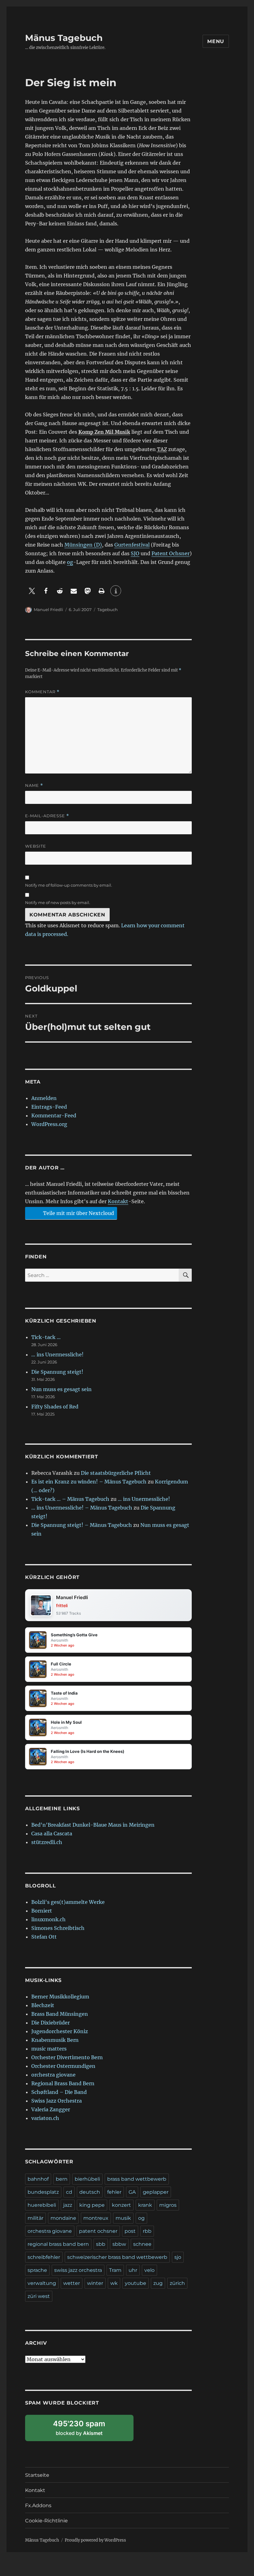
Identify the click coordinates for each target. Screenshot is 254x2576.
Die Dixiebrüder (50, 2023)
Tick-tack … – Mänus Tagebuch (70, 1499)
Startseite (37, 2475)
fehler (114, 2192)
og (70, 562)
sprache (37, 2270)
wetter (72, 2283)
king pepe (92, 2205)
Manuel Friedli (48, 610)
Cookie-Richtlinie (46, 2521)
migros (168, 2205)
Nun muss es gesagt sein (61, 1389)
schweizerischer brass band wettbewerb (117, 2257)
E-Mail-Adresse (47, 816)
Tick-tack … (46, 1337)
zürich (177, 2283)
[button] (32, 591)
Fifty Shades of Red (55, 1407)
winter (95, 2283)
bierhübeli (87, 2179)
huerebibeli (42, 2205)
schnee (142, 2244)
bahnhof (38, 2179)
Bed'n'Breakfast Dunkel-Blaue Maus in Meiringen (93, 1825)
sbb (101, 2244)
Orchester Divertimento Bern (67, 2057)
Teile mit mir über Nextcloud (78, 1213)
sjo (178, 2257)
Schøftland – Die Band (59, 2092)
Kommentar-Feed (54, 1115)
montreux (96, 2218)
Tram (115, 2270)
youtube (136, 2283)
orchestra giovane (53, 2075)
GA (132, 2192)
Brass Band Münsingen (60, 2014)
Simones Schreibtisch (58, 1928)
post (130, 2231)
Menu (216, 41)
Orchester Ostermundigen (63, 2066)
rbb (147, 2231)
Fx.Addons (38, 2505)
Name (34, 785)
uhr (133, 2270)
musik (123, 2218)
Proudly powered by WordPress (95, 2540)
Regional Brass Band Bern (63, 2083)
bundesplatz (43, 2192)
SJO (135, 553)
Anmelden (44, 1098)
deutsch (90, 2192)
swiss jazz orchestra (78, 2270)
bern (62, 2179)
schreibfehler (44, 2257)
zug (158, 2283)
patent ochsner (98, 2231)
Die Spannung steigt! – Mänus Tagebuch (82, 1525)
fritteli (62, 1605)
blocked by (86, 2430)
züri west (39, 2296)
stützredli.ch (47, 1842)
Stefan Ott (44, 1937)
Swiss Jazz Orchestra (57, 2101)
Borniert (42, 1911)
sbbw (119, 2244)
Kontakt (118, 1201)
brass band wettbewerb (137, 2179)
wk (114, 2283)
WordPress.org (49, 1124)
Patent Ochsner (171, 553)
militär (35, 2218)
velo (149, 2270)
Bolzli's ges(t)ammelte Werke (68, 1902)
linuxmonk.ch (48, 1919)
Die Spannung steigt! (57, 1372)
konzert (121, 2205)
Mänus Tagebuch (64, 38)
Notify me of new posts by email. (58, 902)
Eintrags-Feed (49, 1107)
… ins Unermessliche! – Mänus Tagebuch (82, 1508)
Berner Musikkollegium (60, 1997)
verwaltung (42, 2283)
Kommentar (42, 692)
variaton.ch (45, 2118)
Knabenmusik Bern (55, 2040)
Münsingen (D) (83, 545)
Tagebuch (107, 610)
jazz (68, 2205)
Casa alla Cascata (52, 1833)
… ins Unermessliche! (57, 1355)
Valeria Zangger (51, 2109)
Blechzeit (43, 2005)
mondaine (63, 2218)
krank (145, 2205)
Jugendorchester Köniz (60, 2031)
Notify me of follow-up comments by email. (69, 885)
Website (36, 846)
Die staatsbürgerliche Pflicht (116, 1473)
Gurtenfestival (132, 545)
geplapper (156, 2192)
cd (69, 2192)
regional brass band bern (58, 2244)
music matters (49, 2049)
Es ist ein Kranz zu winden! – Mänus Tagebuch (89, 1482)
